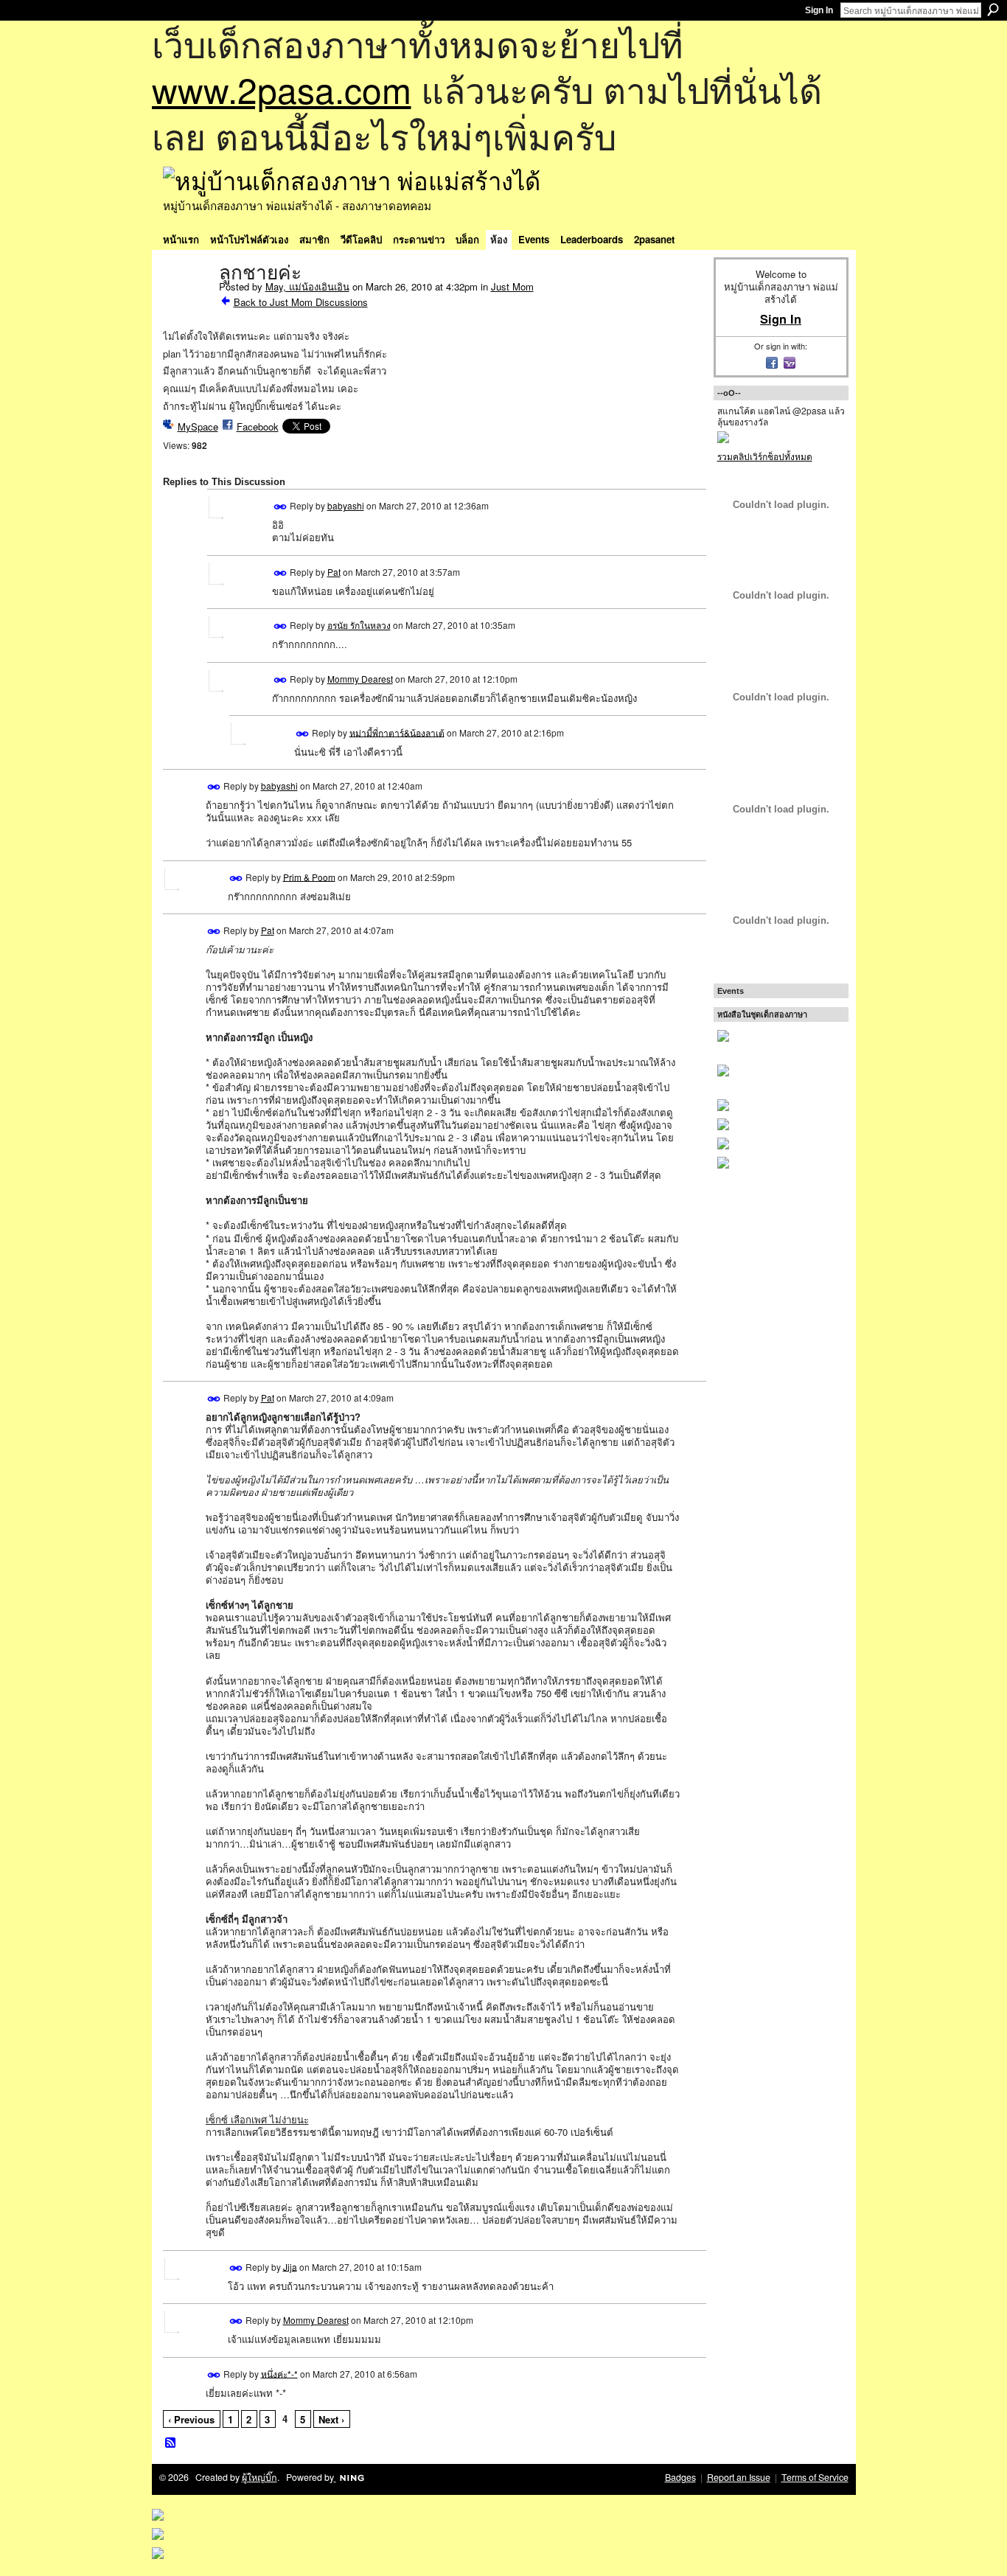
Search (993, 10)
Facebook (258, 427)
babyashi (346, 505)
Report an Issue (739, 2477)
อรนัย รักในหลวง (359, 625)
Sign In (819, 10)
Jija (290, 2266)
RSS (171, 2443)
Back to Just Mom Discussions (301, 302)
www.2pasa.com (282, 89)
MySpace (198, 427)
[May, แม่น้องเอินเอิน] (187, 304)
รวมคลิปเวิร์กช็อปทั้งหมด (765, 456)
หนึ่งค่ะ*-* (279, 2373)
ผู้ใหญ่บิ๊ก (259, 2477)
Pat (334, 572)
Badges (680, 2477)
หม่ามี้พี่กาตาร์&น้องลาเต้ (397, 732)
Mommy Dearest (360, 679)
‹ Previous (191, 2419)
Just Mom (512, 286)
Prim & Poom (309, 876)
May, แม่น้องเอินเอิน (307, 286)
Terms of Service (815, 2477)
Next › (331, 2419)
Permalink (281, 507)
